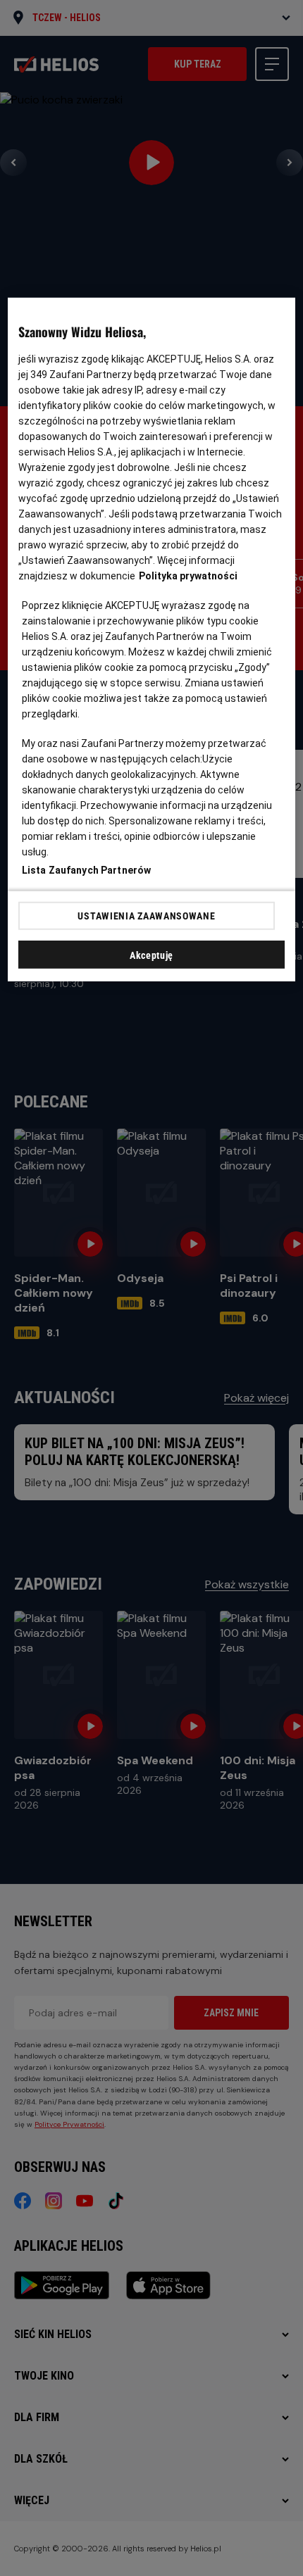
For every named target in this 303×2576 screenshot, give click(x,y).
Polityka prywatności (188, 576)
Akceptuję (151, 955)
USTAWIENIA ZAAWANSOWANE (146, 916)
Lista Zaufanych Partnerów (87, 870)
